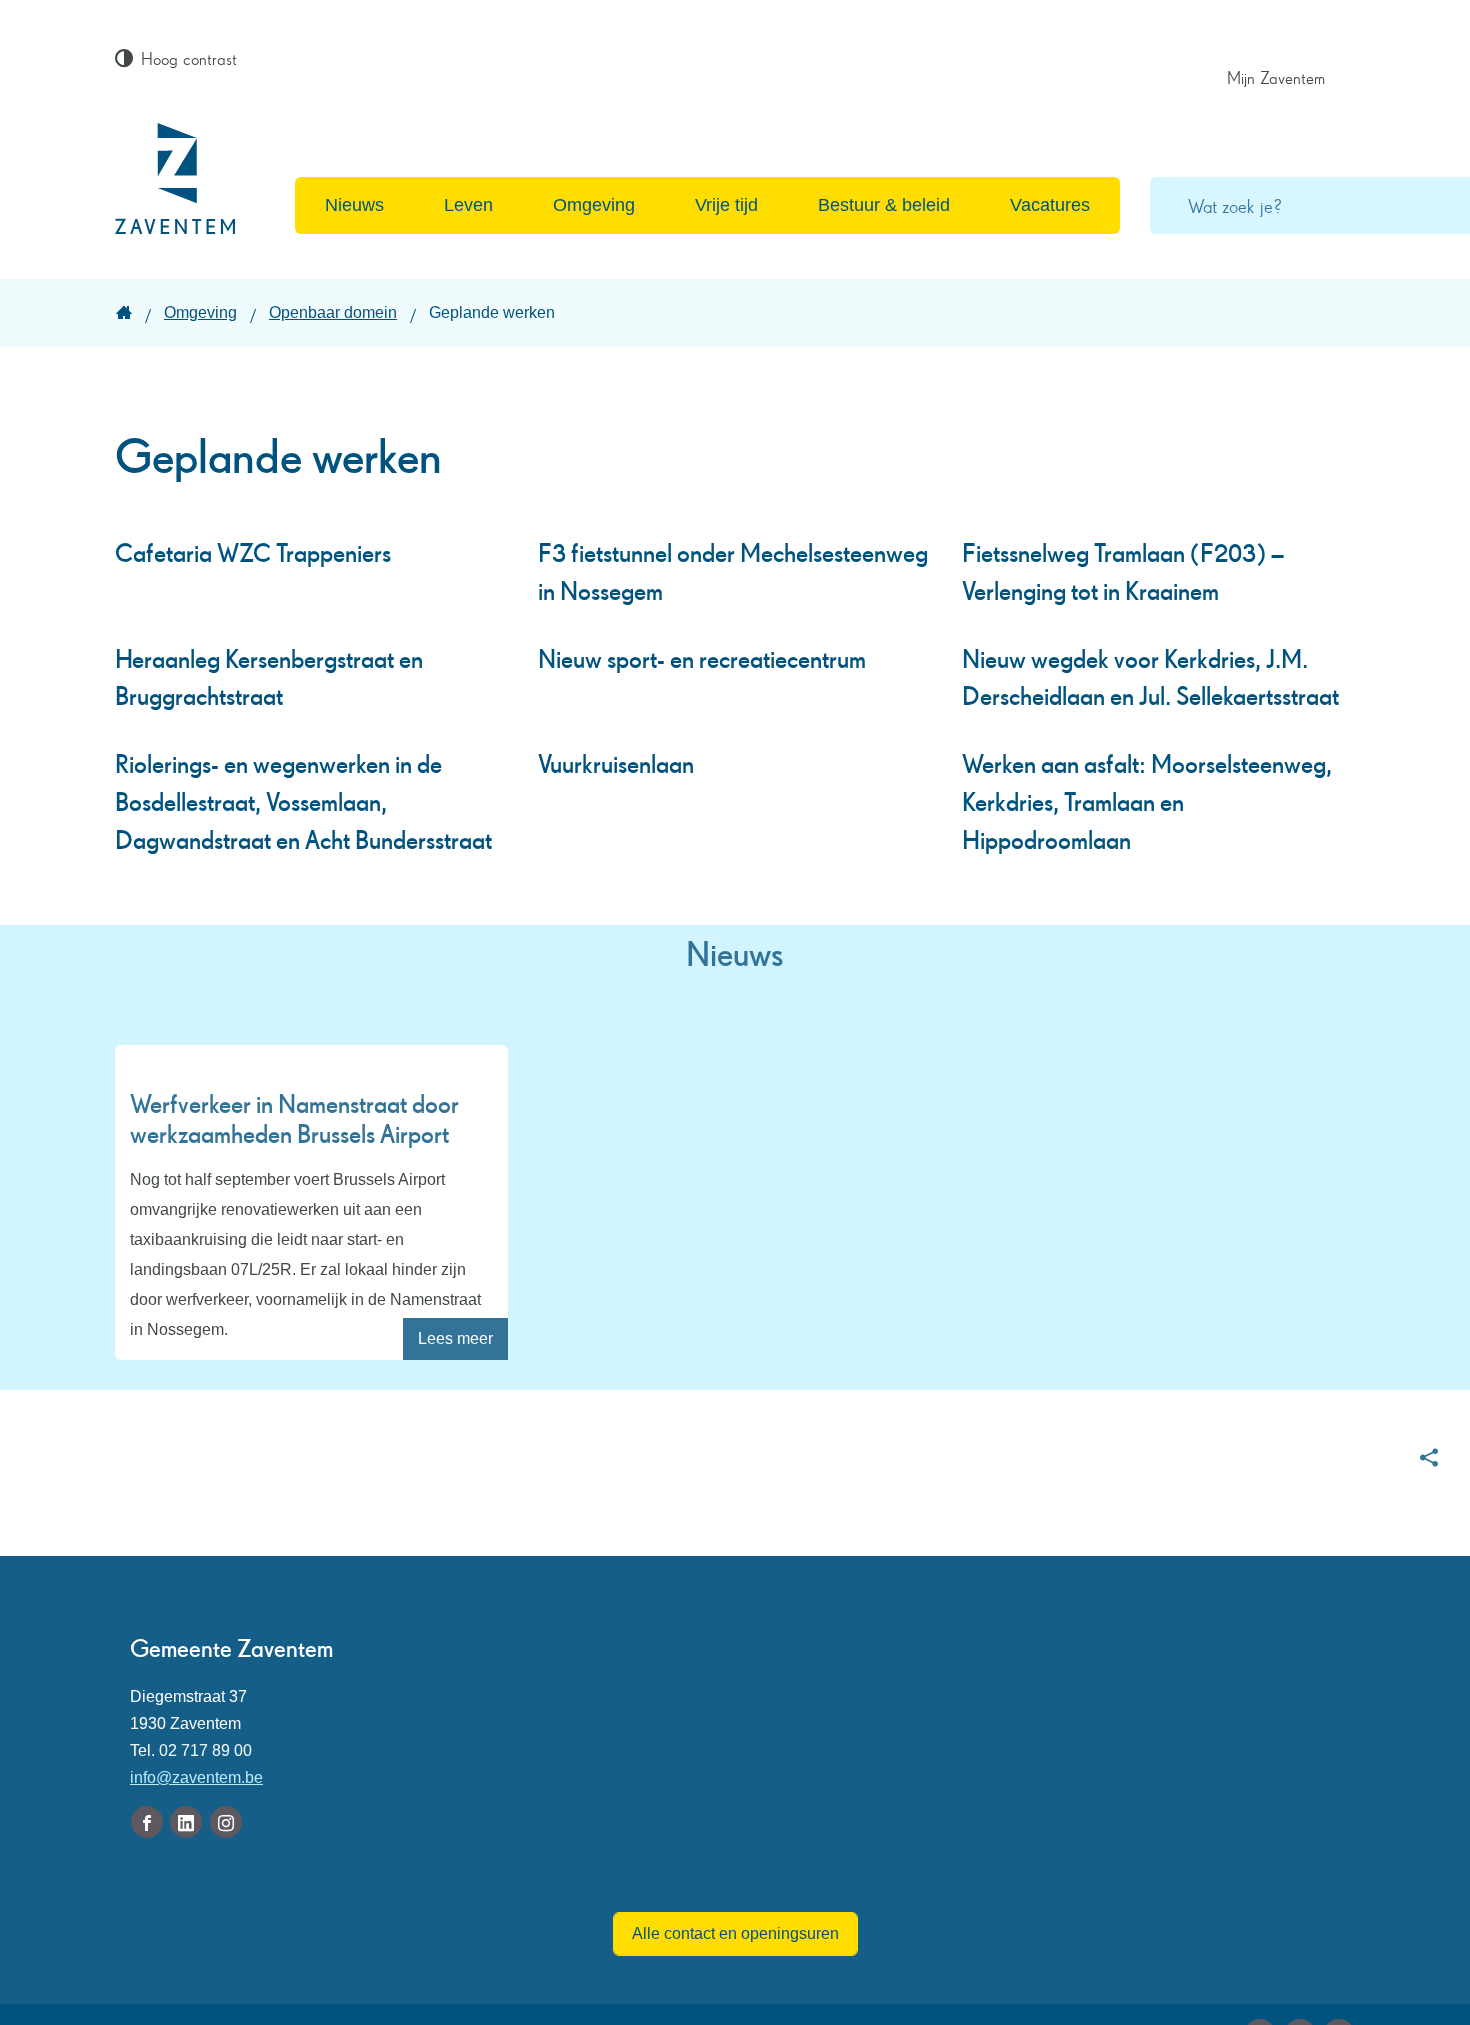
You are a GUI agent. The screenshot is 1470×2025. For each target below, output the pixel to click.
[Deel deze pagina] (1429, 1457)
